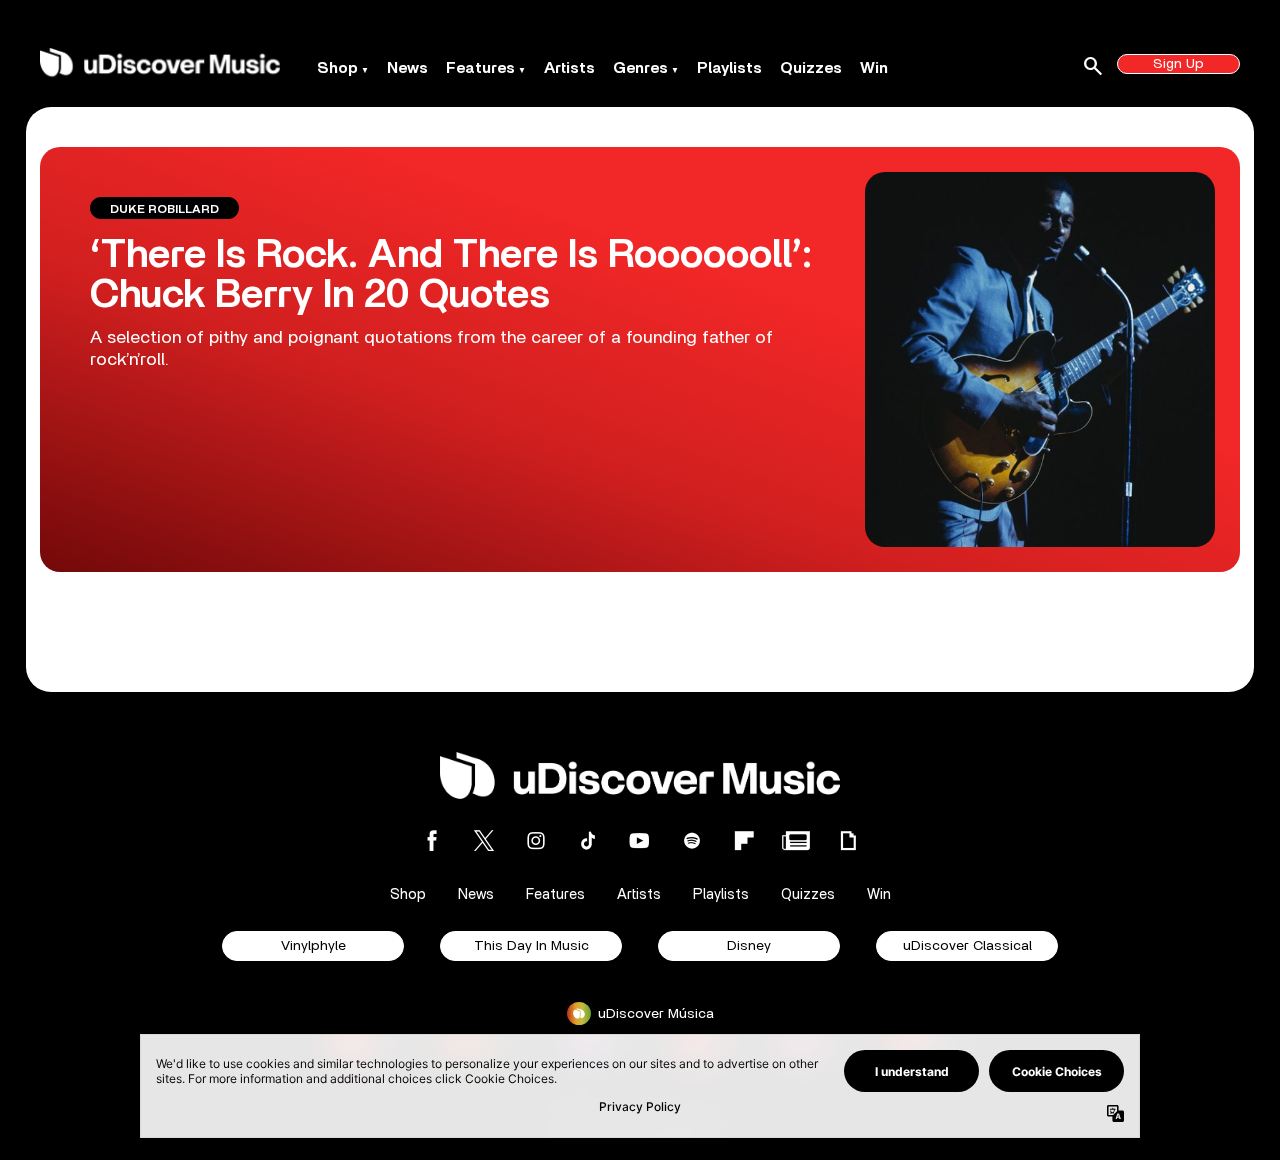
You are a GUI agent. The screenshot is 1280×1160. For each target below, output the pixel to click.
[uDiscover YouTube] (640, 840)
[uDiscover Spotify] (692, 840)
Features (480, 68)
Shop (337, 68)
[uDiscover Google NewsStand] (796, 840)
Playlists (729, 68)
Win (874, 68)
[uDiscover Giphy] (848, 840)
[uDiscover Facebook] (432, 840)
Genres (640, 68)
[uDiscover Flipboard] (744, 840)
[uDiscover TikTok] (588, 840)
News (407, 68)
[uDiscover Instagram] (536, 840)
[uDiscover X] (484, 840)
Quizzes (811, 68)
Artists (569, 68)
